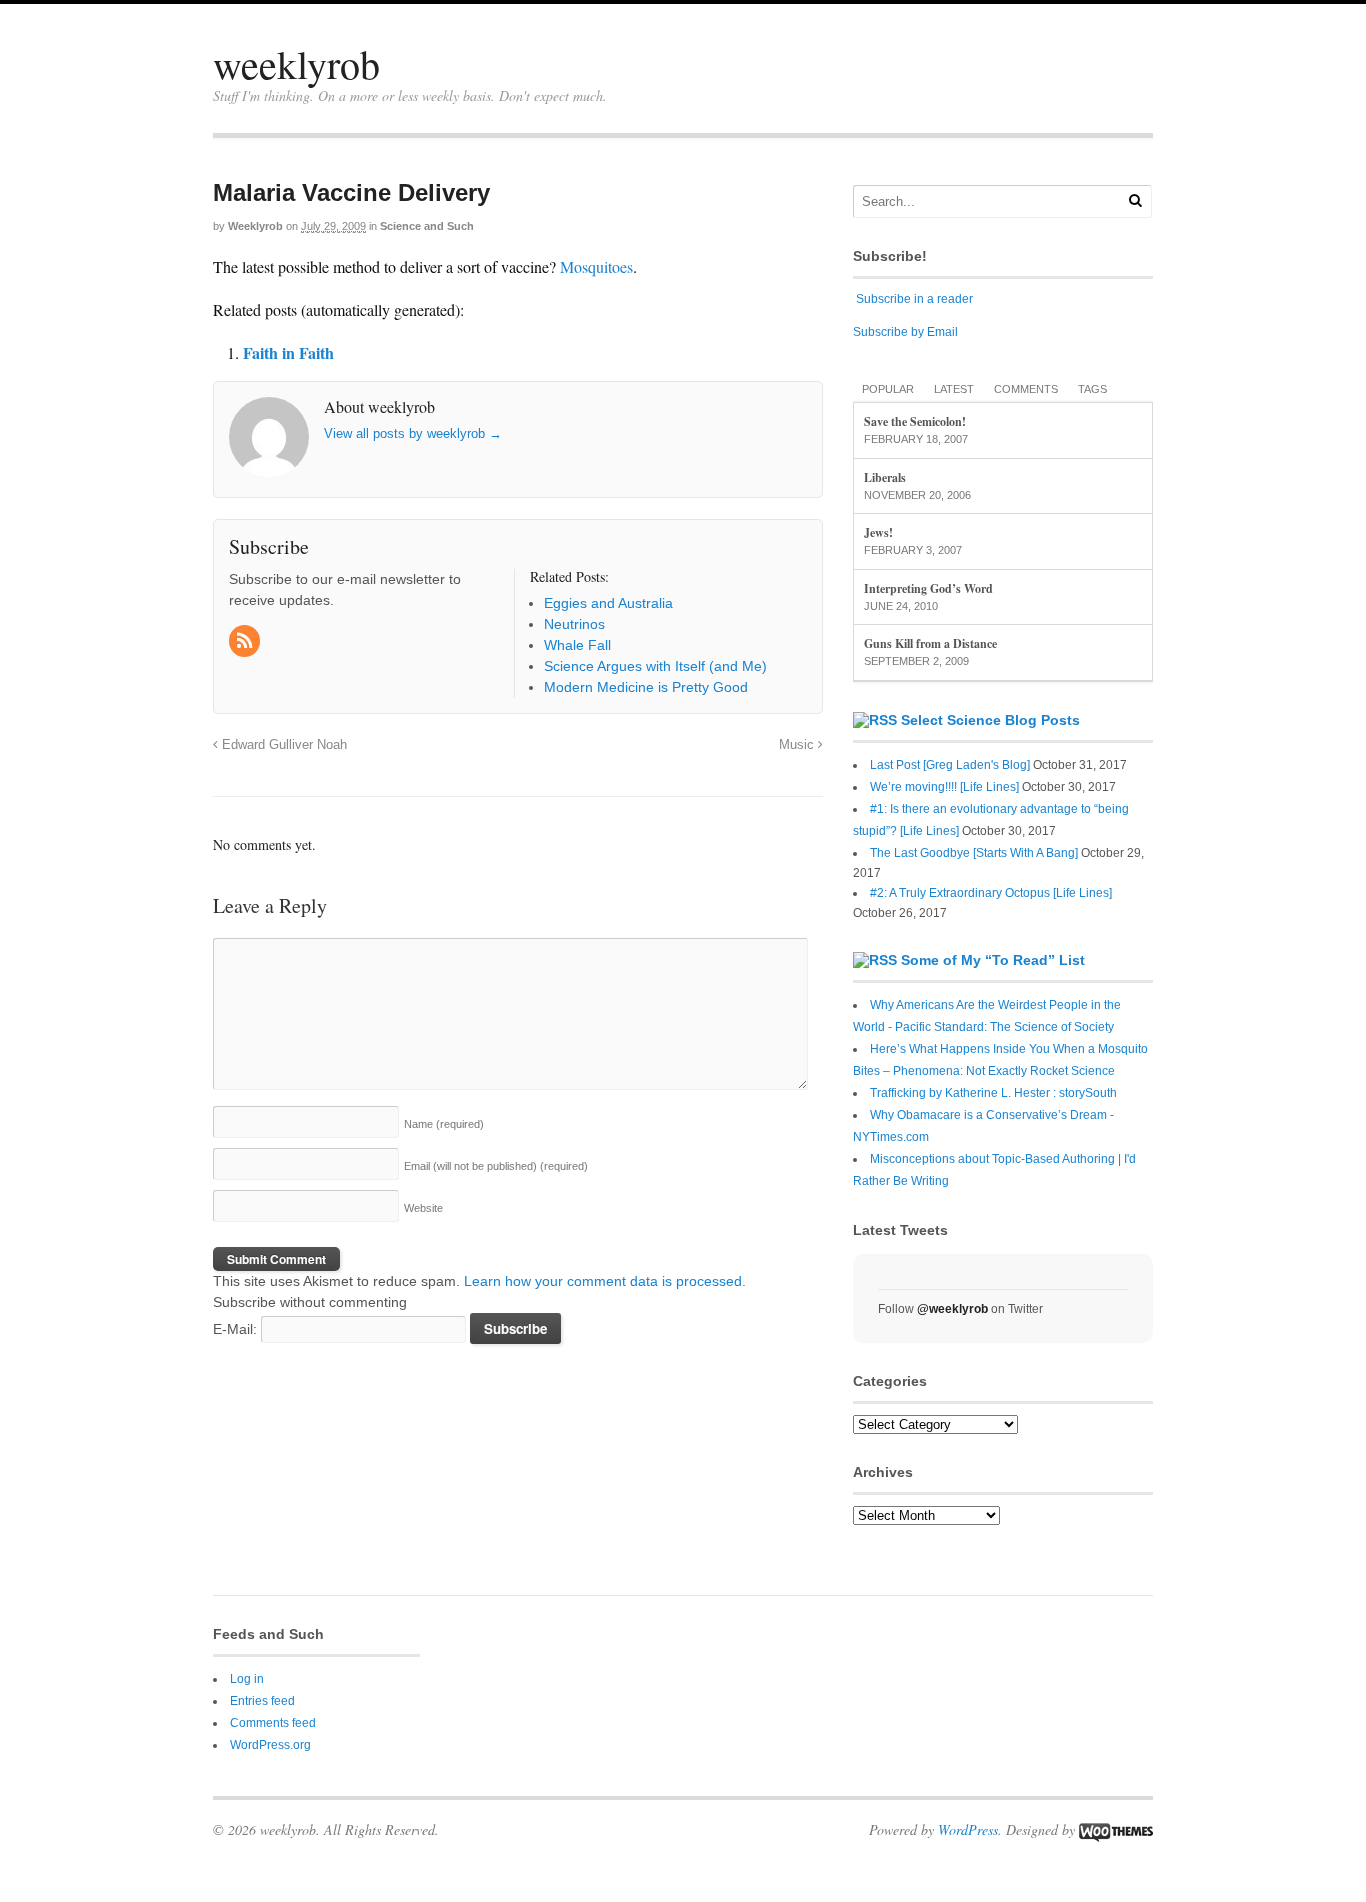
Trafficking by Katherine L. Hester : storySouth (993, 1093)
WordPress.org (270, 1745)
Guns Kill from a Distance (930, 643)
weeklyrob (296, 63)
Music (798, 745)
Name (444, 1124)
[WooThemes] (1116, 1829)
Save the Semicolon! (915, 421)
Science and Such (427, 226)
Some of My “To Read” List (993, 960)
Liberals (885, 477)
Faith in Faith (288, 352)
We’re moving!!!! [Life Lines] (944, 787)
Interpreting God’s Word (928, 588)
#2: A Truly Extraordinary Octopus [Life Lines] (991, 893)
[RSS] (246, 642)
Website (423, 1208)
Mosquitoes (596, 266)
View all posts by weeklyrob (413, 433)
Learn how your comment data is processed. (605, 1281)
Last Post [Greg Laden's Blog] (950, 765)
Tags (1092, 389)
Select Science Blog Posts (990, 720)
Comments (1026, 389)
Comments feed (273, 1723)
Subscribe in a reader (914, 299)
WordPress (968, 1829)
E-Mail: (237, 1329)
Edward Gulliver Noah (282, 745)
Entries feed (262, 1701)
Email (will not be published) (496, 1166)
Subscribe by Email (905, 332)
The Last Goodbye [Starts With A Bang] (974, 853)
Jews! (878, 532)
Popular (888, 389)
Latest (954, 389)
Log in (247, 1679)
